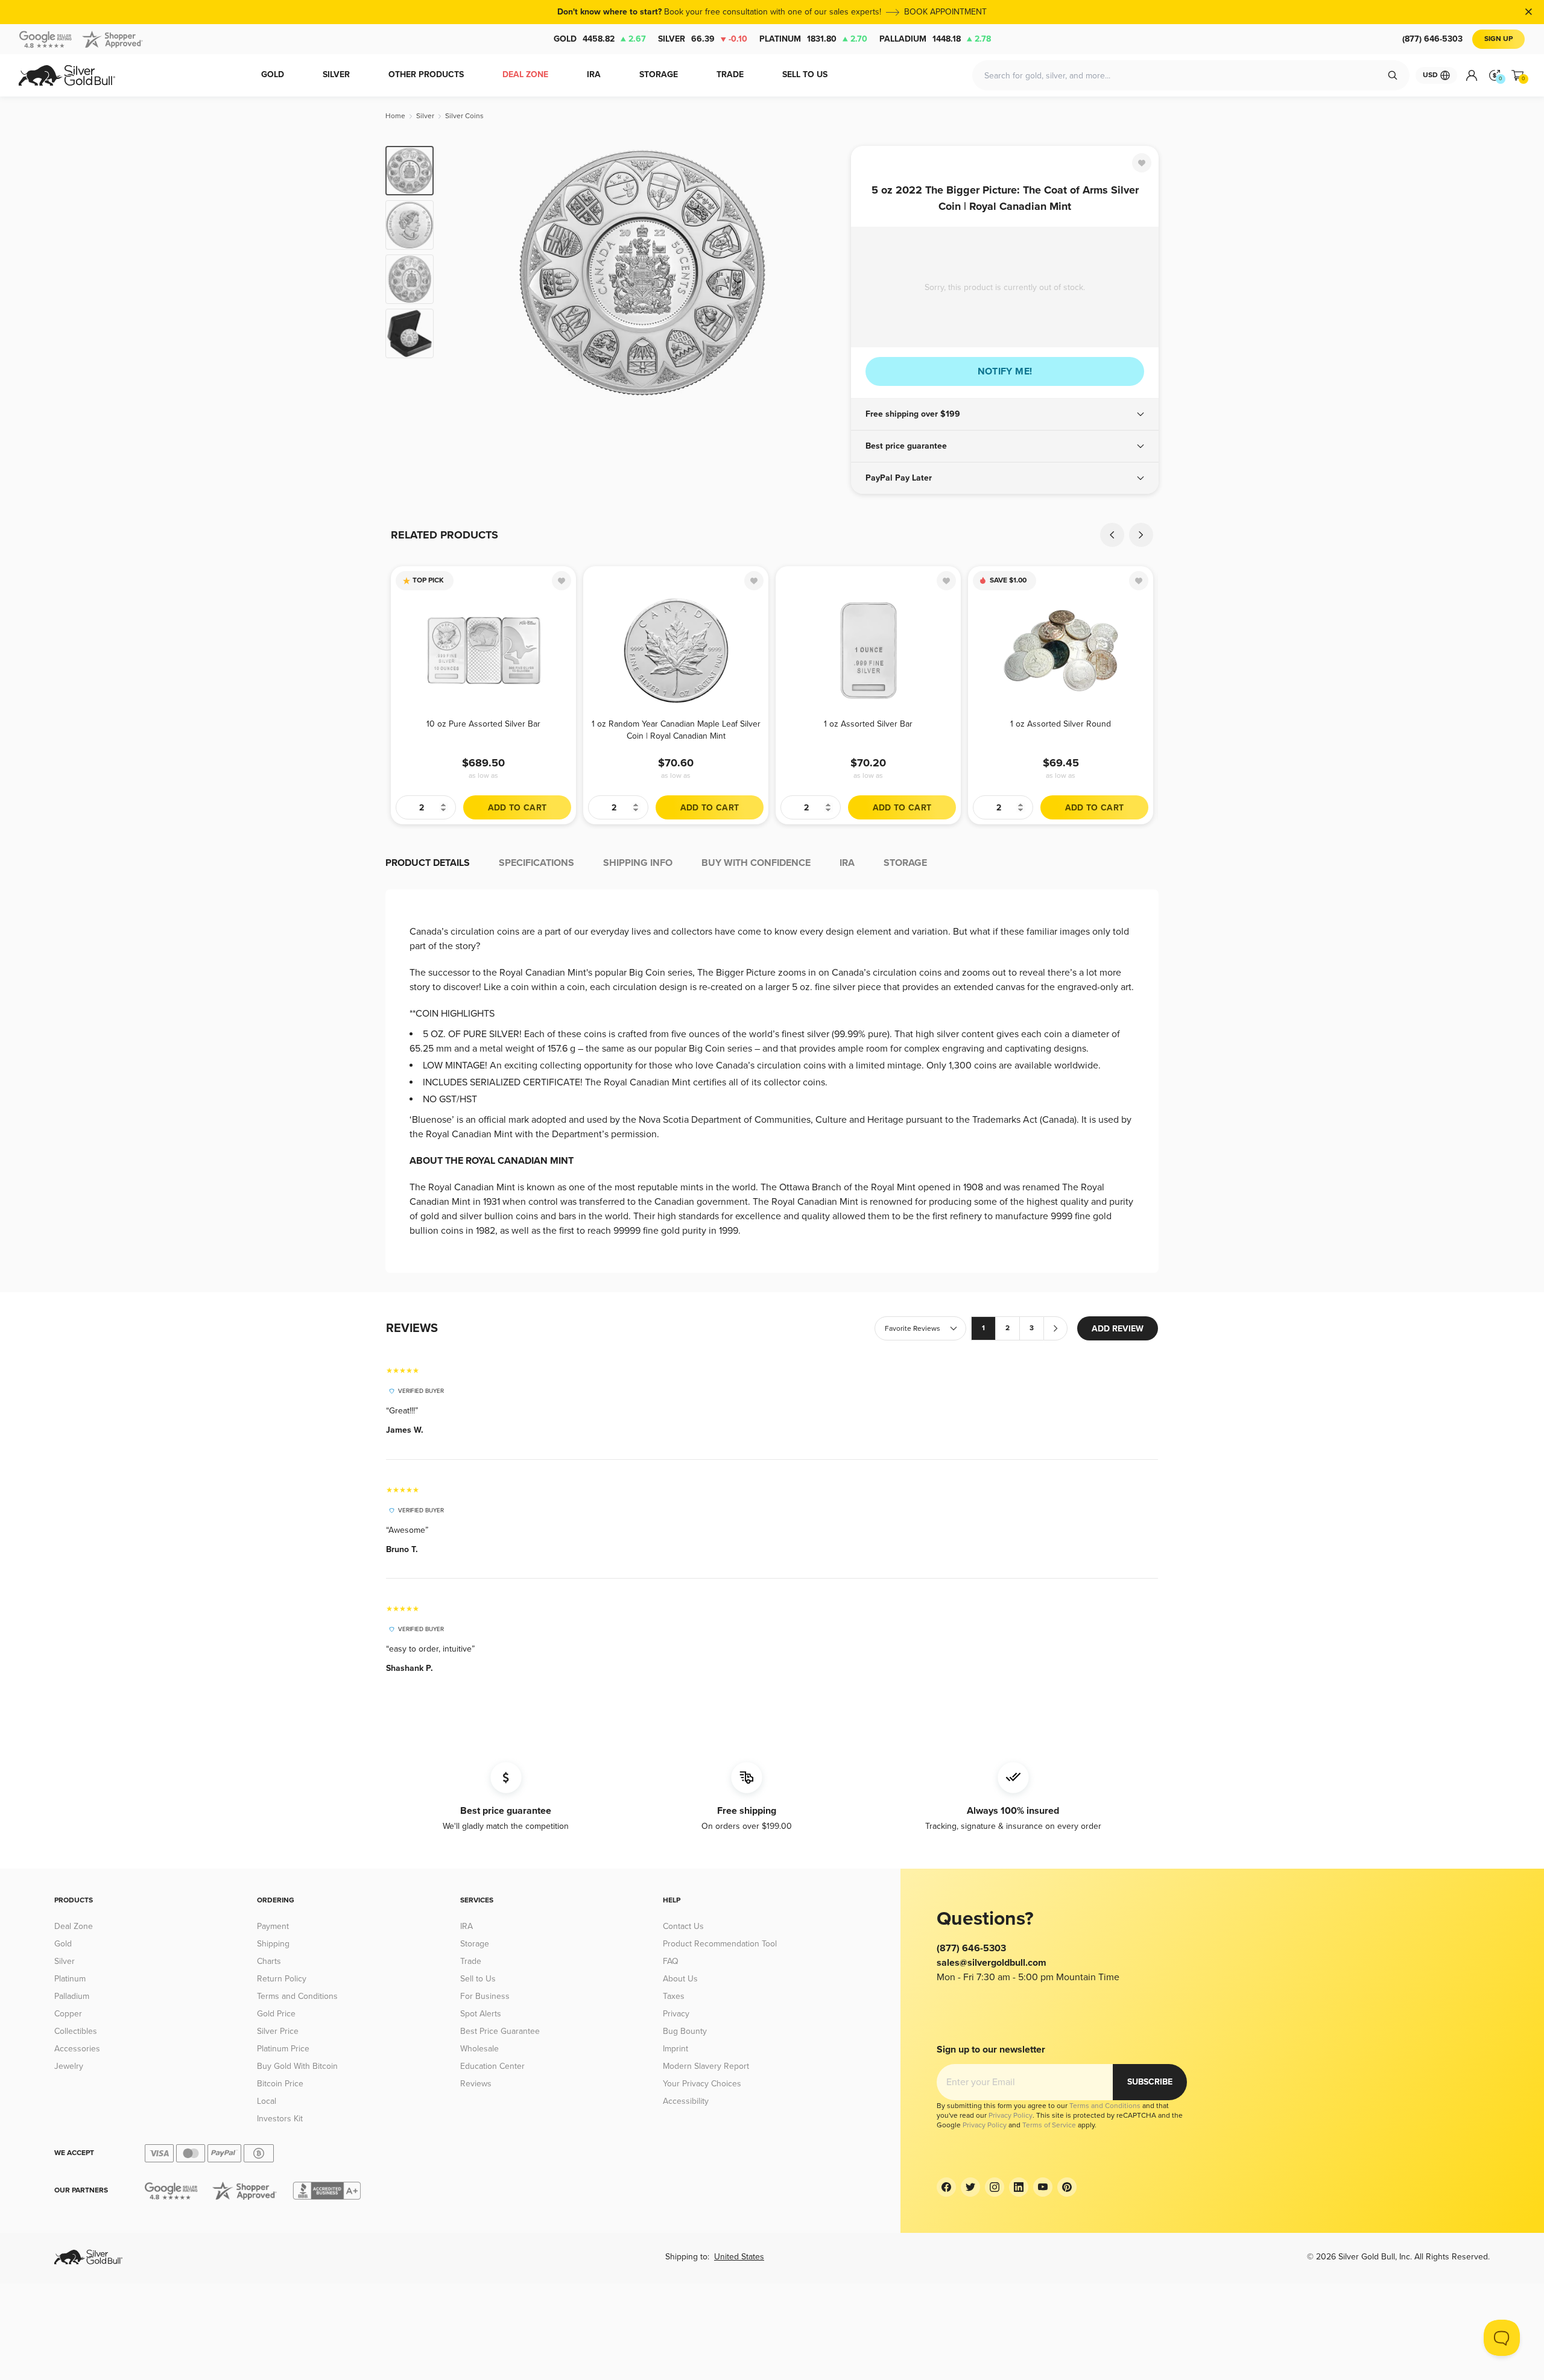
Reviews (476, 2084)
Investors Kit (280, 2119)
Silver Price (278, 2031)
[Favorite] (1142, 163)
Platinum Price (283, 2049)
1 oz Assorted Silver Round (1061, 724)
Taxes (674, 1996)
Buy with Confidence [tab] (756, 863)
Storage (475, 1944)
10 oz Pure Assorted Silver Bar (483, 724)
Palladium (935, 39)
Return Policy (282, 1979)
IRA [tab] (847, 863)
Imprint (675, 2049)
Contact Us (683, 1926)
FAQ (671, 1961)
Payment (273, 1926)
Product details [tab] (428, 863)
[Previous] (461, 273)
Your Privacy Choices (702, 2084)
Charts (269, 1961)
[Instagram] (995, 2187)
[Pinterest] (1067, 2187)
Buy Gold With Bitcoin (297, 2066)
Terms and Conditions (297, 1996)
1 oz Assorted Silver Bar (868, 724)
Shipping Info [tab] (638, 863)
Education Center (492, 2066)
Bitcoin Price (280, 2084)
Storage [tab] (905, 863)
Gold (600, 39)
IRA (467, 1926)
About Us (680, 1979)
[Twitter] (970, 2187)
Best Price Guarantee (500, 2031)
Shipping (273, 1944)
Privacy (676, 2014)
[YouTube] (1043, 2187)
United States (739, 2257)
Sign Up (1498, 39)
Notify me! (1005, 371)
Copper (68, 2014)
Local (267, 2101)
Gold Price (276, 2014)
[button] (1005, 414)
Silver (703, 39)
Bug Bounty (685, 2031)
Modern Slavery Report (706, 2066)
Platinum (813, 39)
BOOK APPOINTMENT (945, 12)
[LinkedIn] (1019, 2187)
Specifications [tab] (536, 863)
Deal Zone (74, 1926)
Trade (471, 1961)
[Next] (823, 273)
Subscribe (1150, 2082)
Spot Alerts (481, 2014)
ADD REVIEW (1118, 1329)
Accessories (77, 2049)
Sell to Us (478, 1979)
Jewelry (69, 2066)
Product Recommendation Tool (720, 1944)
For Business (485, 1996)
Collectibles (76, 2031)
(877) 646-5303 (1432, 39)
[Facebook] (946, 2187)
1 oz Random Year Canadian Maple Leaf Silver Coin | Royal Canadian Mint (676, 730)
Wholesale (479, 2049)
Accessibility (686, 2101)
